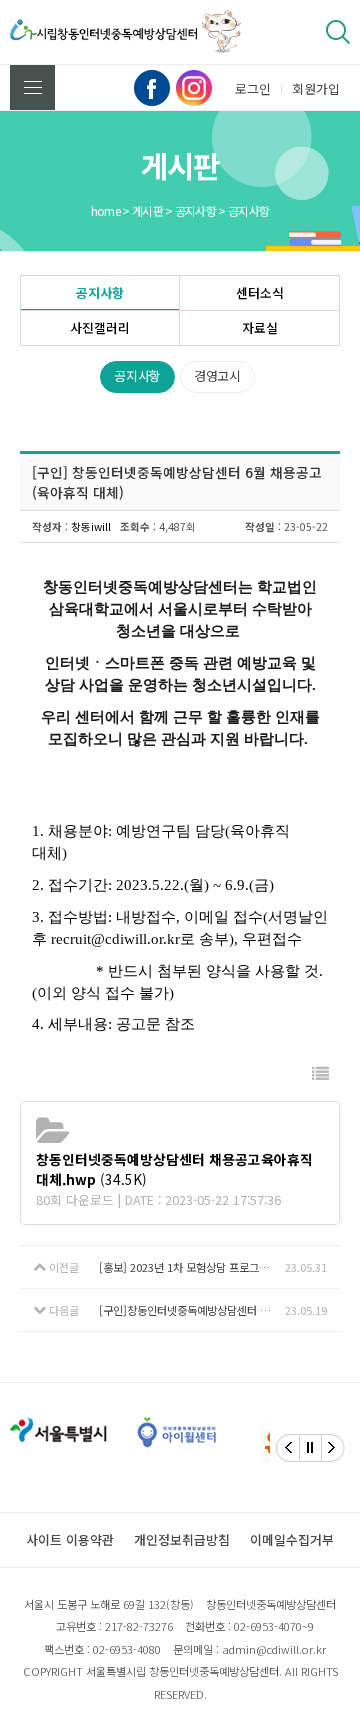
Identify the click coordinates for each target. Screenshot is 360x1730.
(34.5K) (174, 1169)
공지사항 (100, 292)
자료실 (260, 327)
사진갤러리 (100, 327)
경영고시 (217, 375)
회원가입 (316, 88)
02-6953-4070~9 (274, 1626)
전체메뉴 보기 (33, 87)
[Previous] (288, 1448)
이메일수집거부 (292, 1539)
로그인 (253, 88)
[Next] (333, 1448)
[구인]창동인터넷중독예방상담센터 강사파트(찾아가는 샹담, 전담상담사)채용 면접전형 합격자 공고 (192, 1310)
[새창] (120, 1432)
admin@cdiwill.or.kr (274, 1649)
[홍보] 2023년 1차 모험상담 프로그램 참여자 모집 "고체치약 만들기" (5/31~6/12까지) (192, 1267)
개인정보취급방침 (182, 1539)
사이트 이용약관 (70, 1539)
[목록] (320, 1073)
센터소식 (260, 292)
